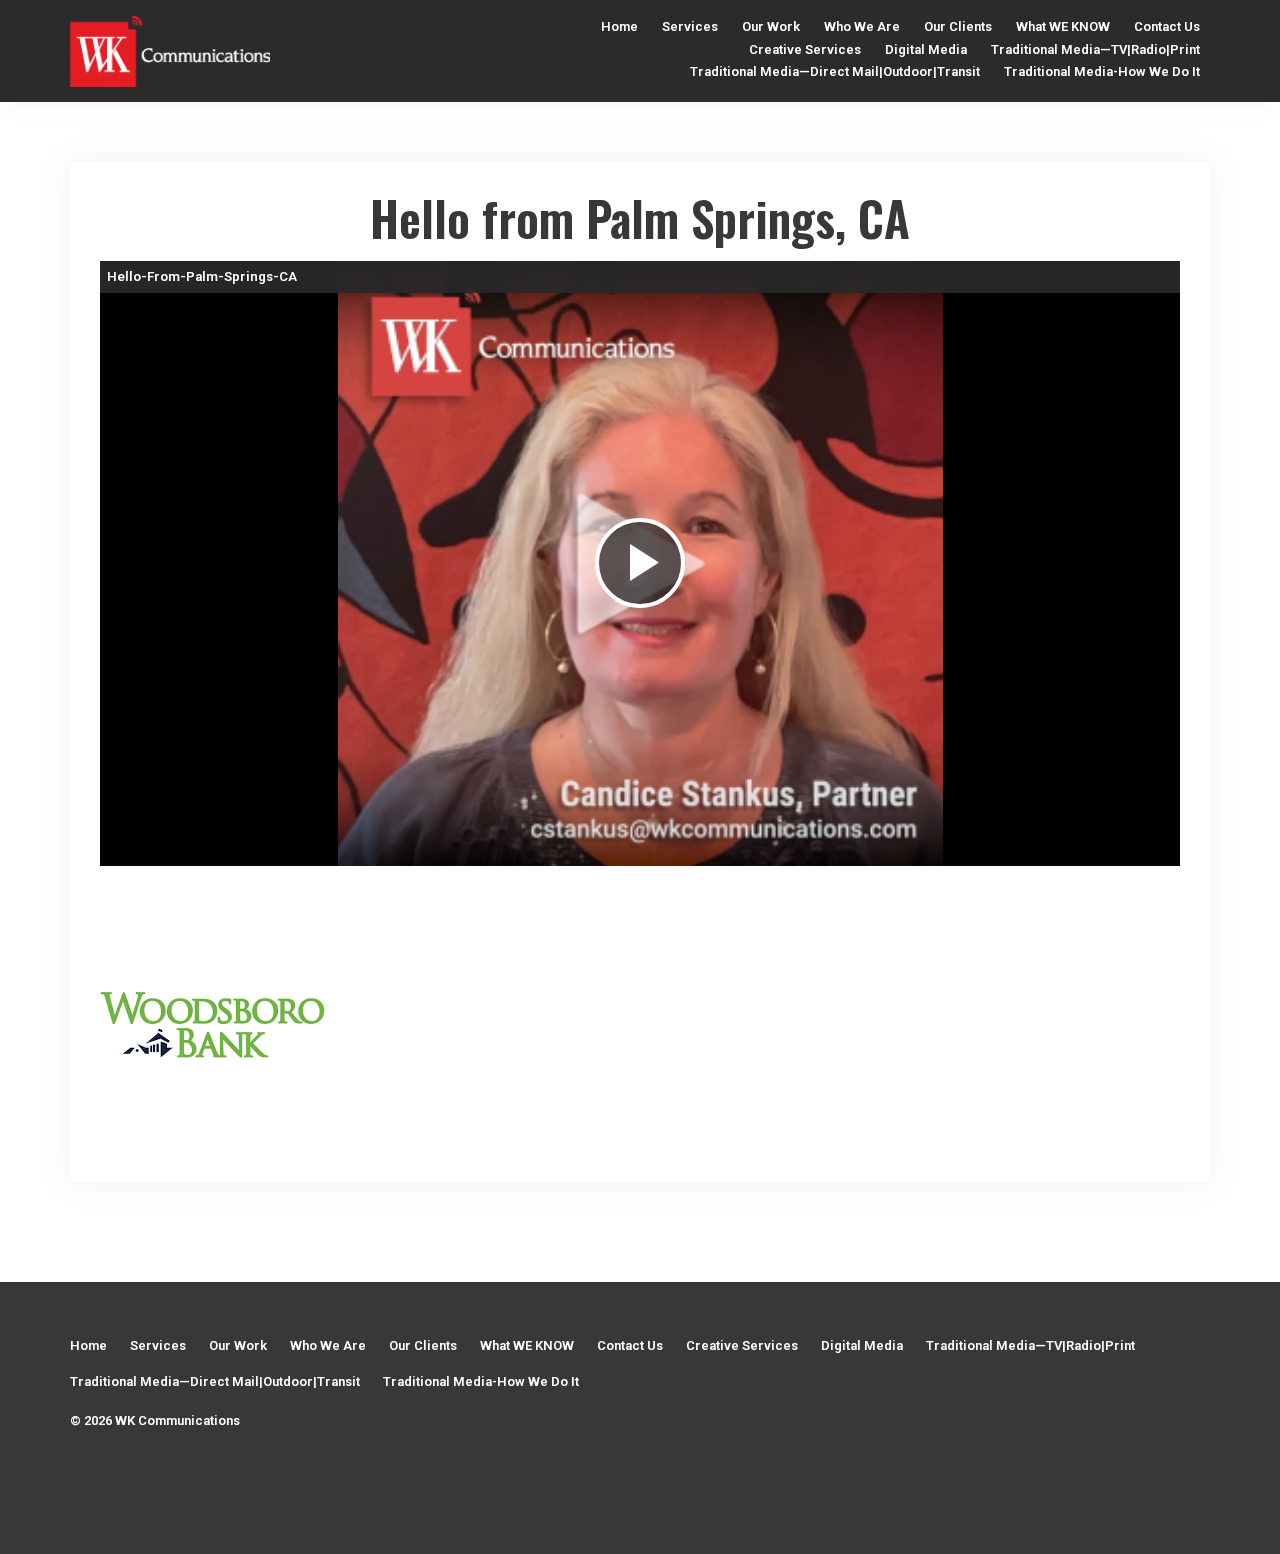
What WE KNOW (1063, 26)
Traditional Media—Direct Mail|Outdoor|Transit (835, 71)
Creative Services (805, 49)
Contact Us (1167, 26)
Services (690, 26)
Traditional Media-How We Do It (1102, 71)
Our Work (771, 26)
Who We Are (862, 26)
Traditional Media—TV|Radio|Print (1095, 49)
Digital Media (926, 49)
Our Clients (958, 26)
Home (619, 26)
